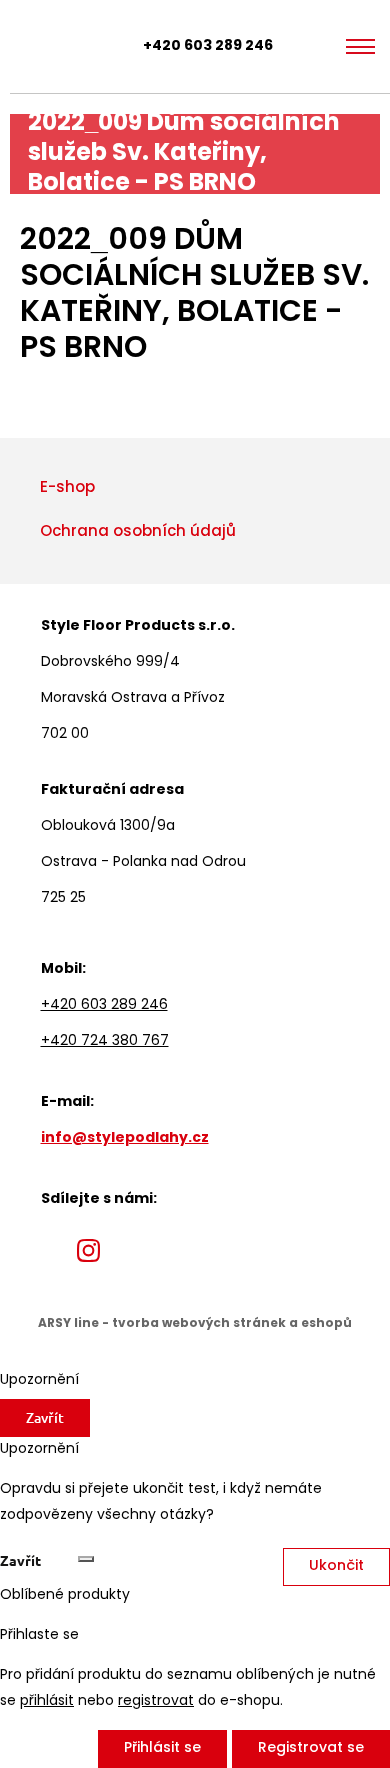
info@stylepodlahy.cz (125, 1138)
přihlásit (47, 1701)
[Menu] (360, 47)
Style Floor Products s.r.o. (35, 46)
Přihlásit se (162, 1748)
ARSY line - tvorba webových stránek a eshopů (195, 1324)
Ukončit (336, 1566)
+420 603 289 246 (208, 46)
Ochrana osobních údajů (138, 532)
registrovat (156, 1701)
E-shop (67, 488)
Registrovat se (311, 1748)
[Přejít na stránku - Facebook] (53, 1250)
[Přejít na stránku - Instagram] (89, 1250)
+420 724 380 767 (105, 1041)
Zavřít (45, 1417)
